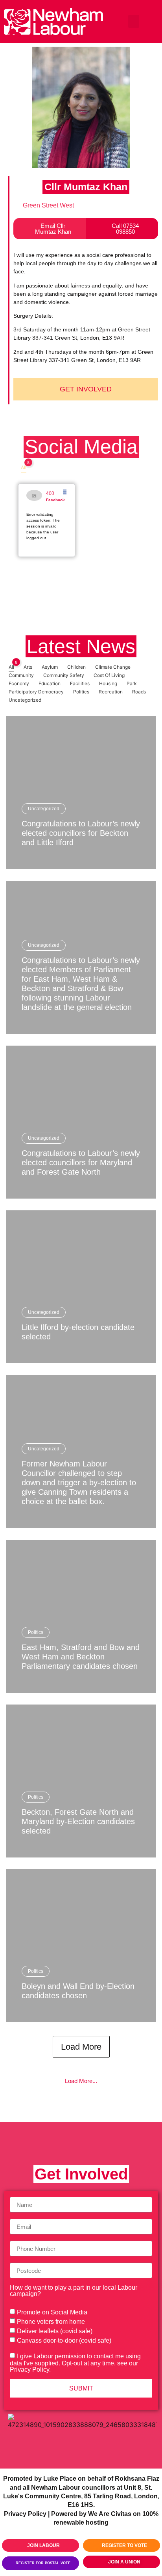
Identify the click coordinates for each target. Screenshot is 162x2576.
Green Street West (48, 205)
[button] (134, 21)
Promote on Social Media (52, 2312)
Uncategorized (44, 809)
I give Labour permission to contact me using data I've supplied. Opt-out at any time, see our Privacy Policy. (75, 2363)
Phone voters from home (51, 2322)
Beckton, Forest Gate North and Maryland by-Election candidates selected (78, 1821)
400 (50, 493)
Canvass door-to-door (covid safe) (64, 2340)
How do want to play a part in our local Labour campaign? (74, 2291)
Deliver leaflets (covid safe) (55, 2331)
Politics (36, 1632)
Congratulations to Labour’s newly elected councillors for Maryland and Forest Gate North (81, 1162)
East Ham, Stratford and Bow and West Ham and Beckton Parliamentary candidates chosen (81, 1657)
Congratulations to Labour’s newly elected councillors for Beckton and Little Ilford (81, 833)
